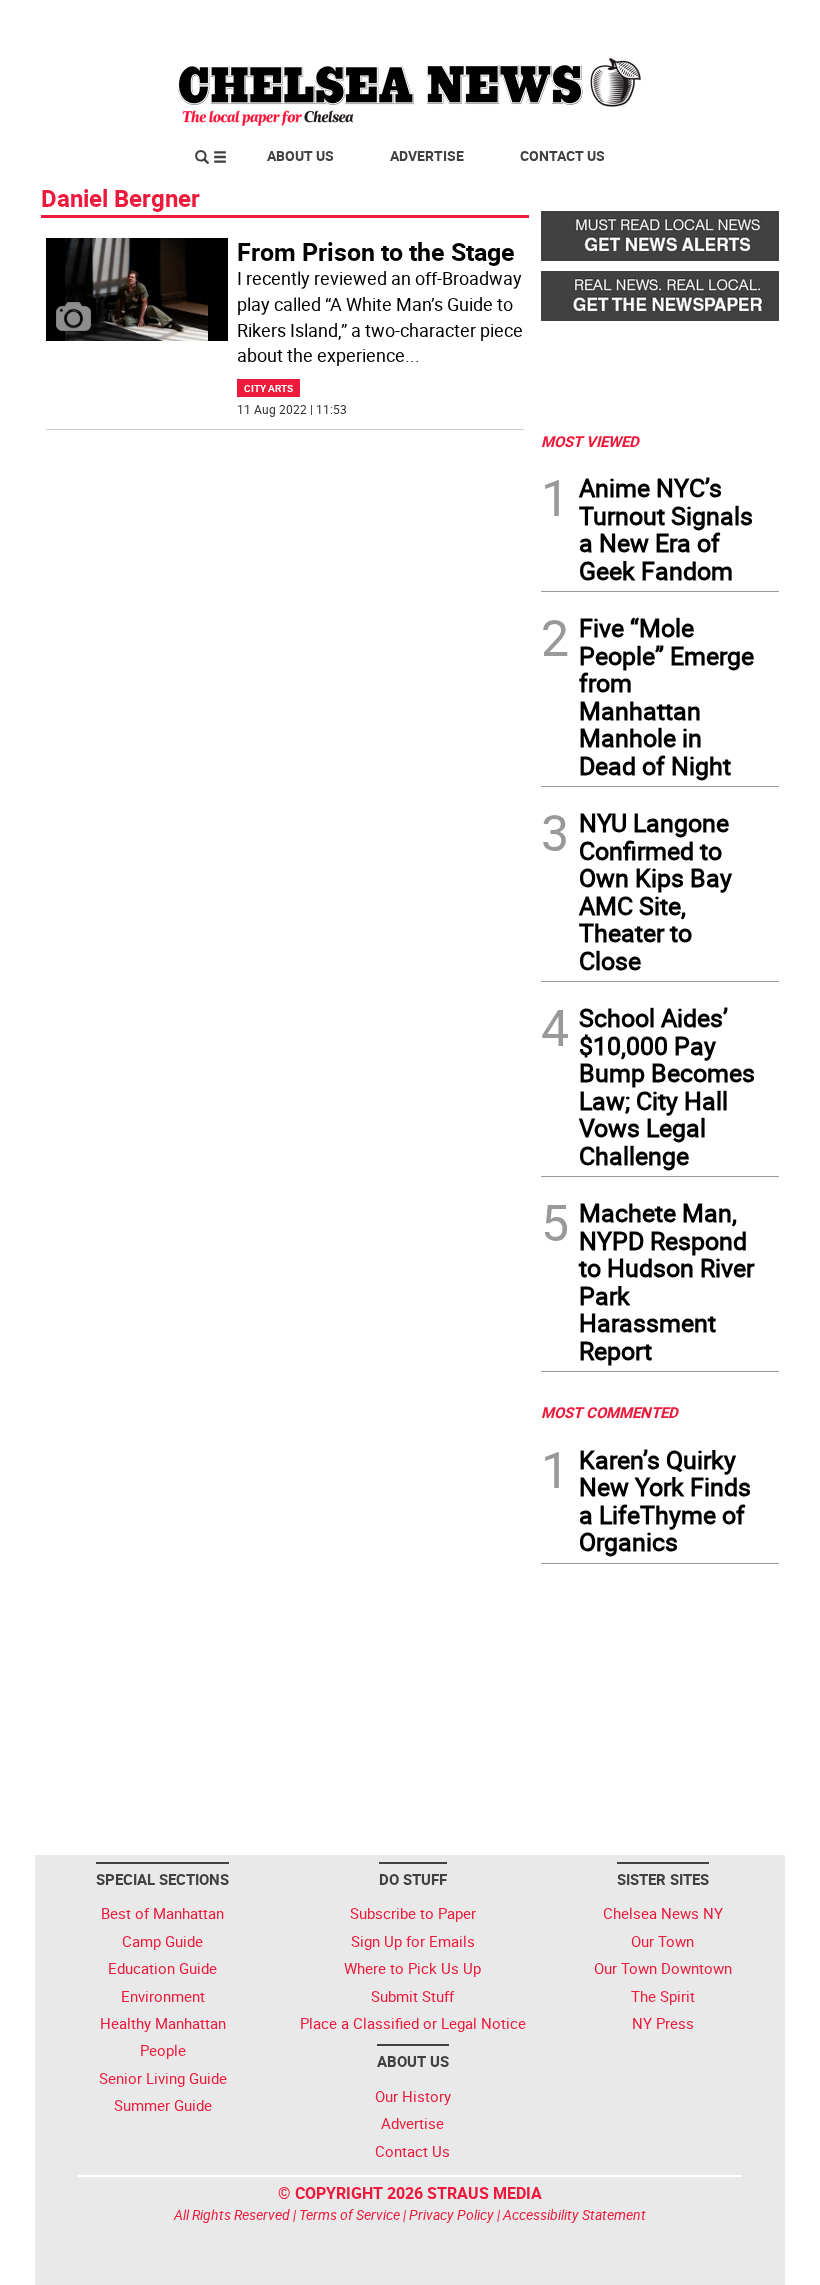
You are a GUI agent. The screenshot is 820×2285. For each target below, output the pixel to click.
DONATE (730, 23)
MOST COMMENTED (609, 1412)
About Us (300, 155)
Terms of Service (349, 2214)
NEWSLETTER (618, 23)
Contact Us (562, 155)
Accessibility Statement (574, 2214)
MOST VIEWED (590, 441)
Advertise (427, 155)
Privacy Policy (451, 2214)
